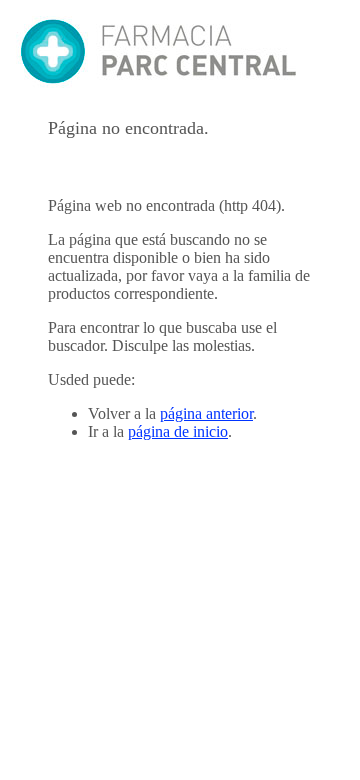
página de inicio (178, 431)
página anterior (206, 413)
